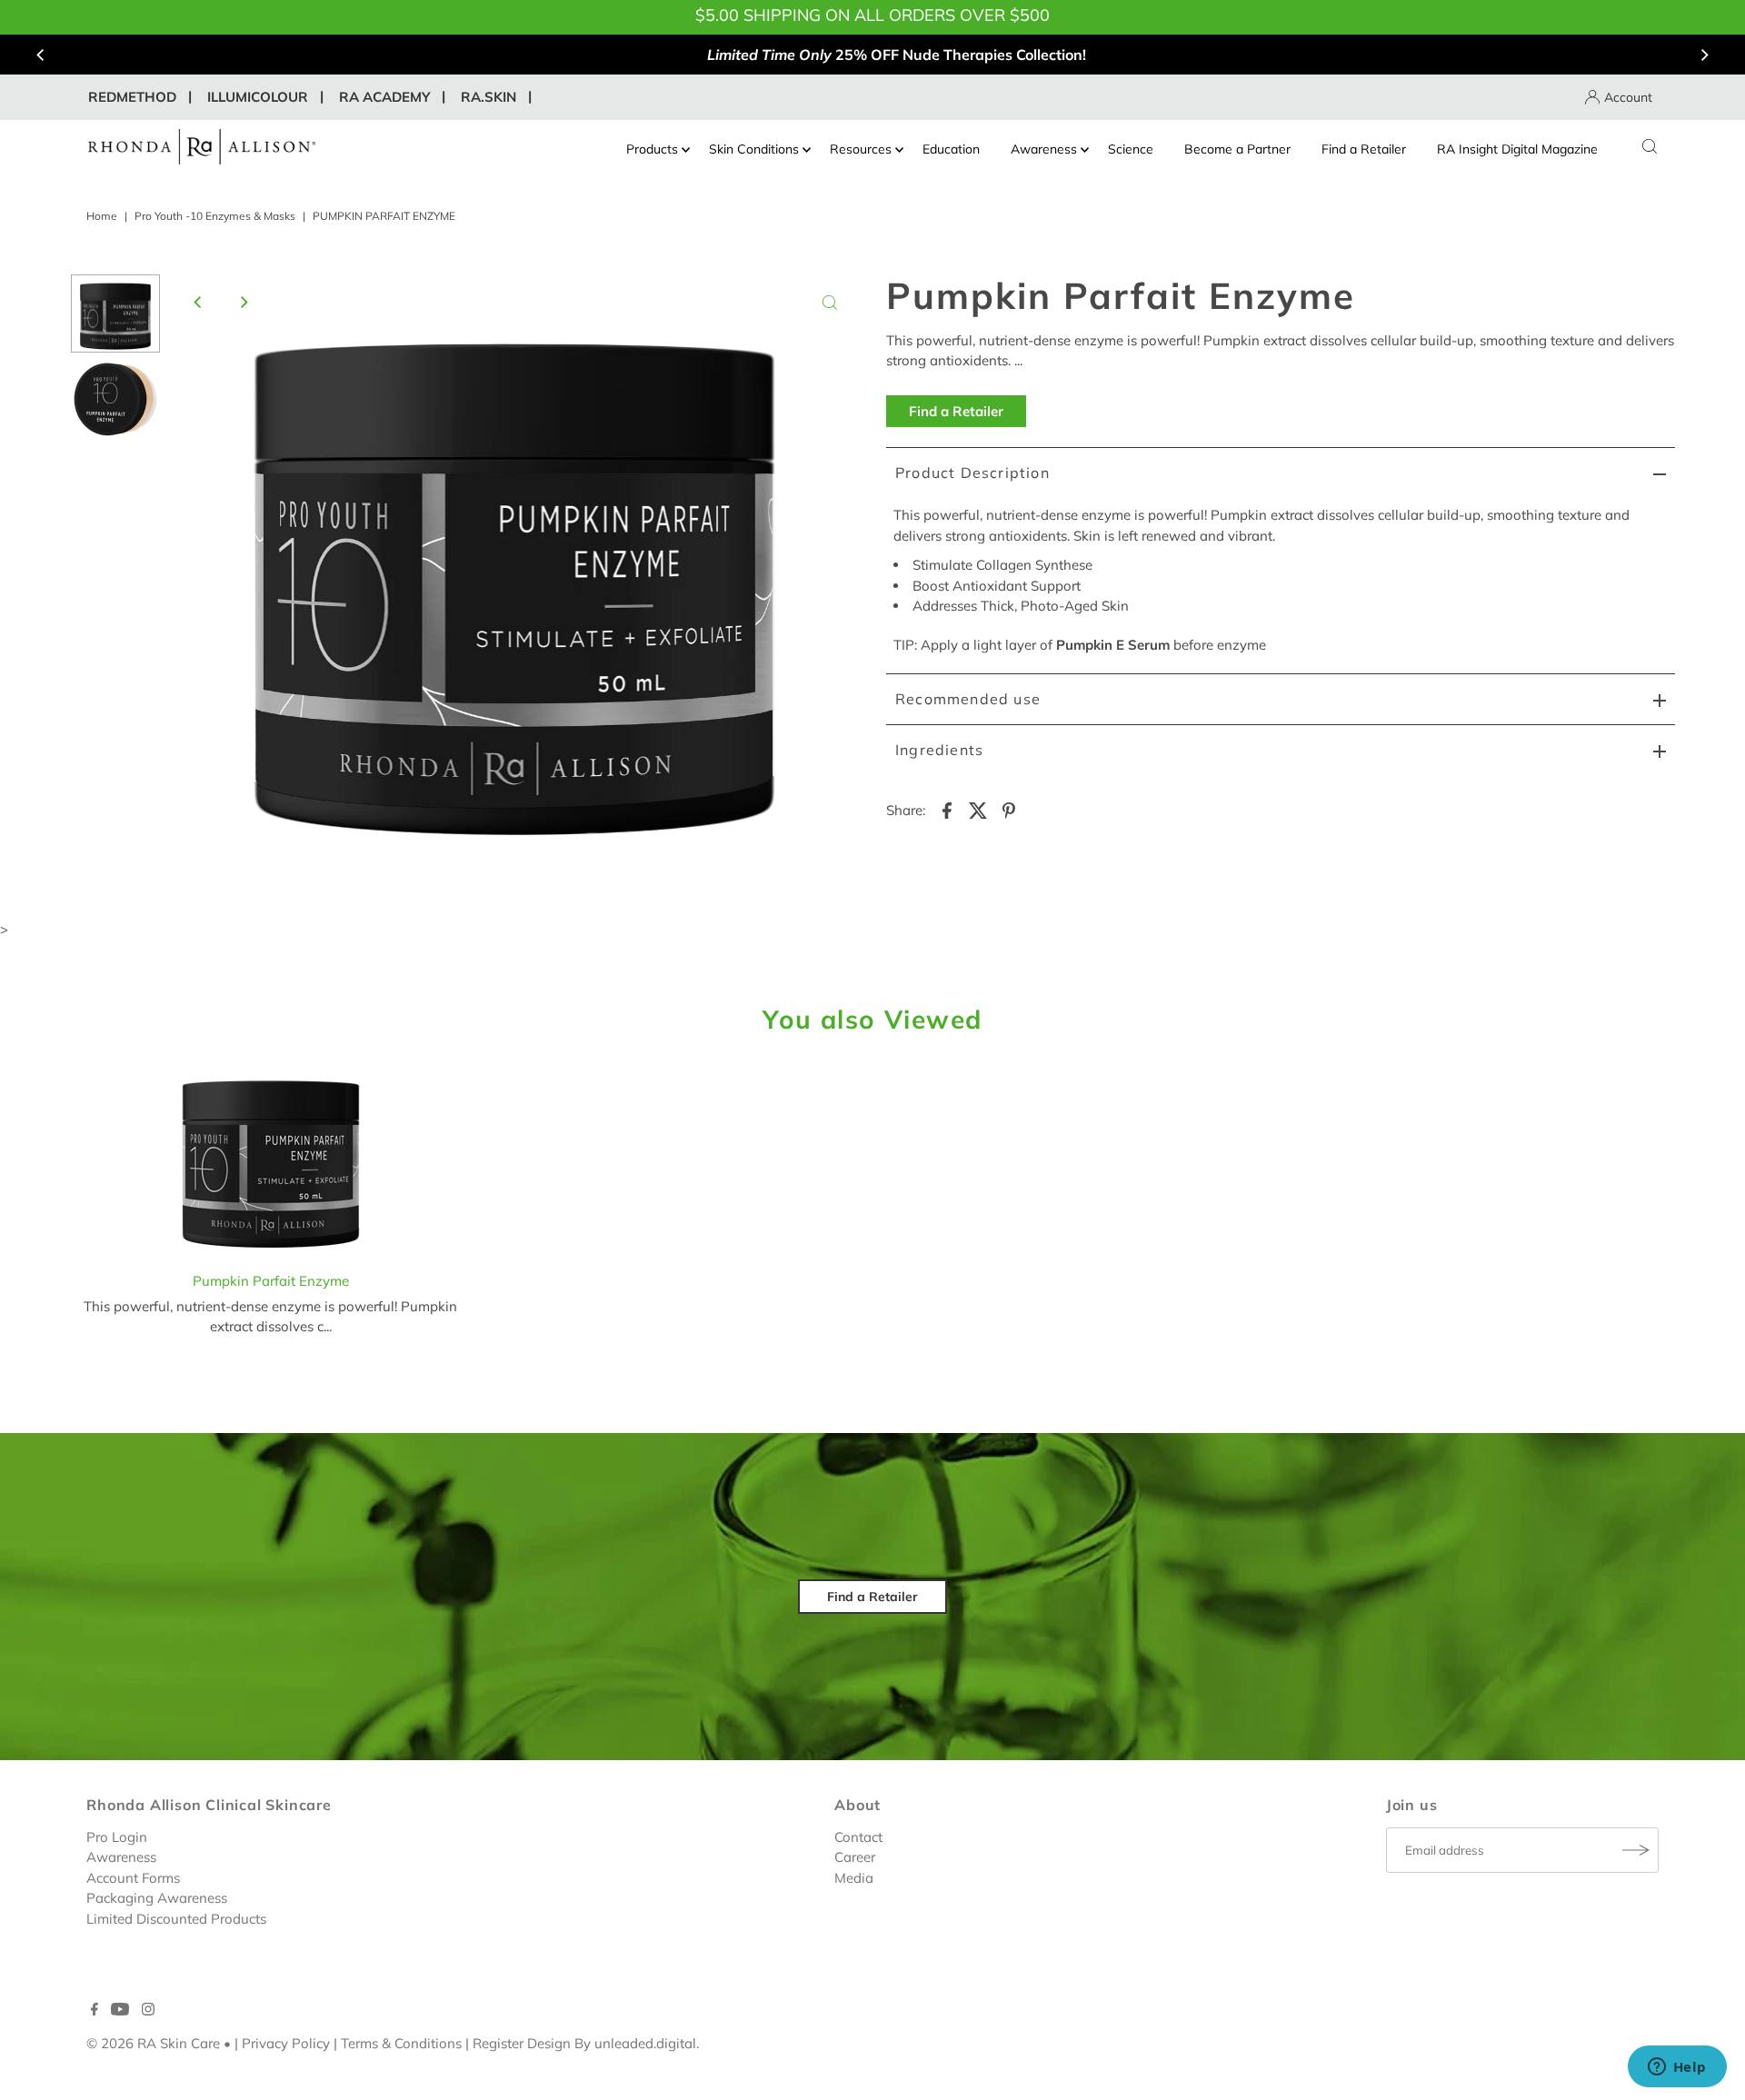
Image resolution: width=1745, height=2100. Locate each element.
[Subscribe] (1636, 1850)
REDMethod (132, 97)
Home (102, 216)
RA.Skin (489, 97)
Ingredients (939, 750)
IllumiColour (258, 97)
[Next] (1704, 55)
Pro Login (117, 1837)
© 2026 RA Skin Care (153, 2043)
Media (854, 1878)
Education (951, 149)
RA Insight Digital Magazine (1517, 149)
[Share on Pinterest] (1009, 810)
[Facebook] (95, 2011)
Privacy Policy (286, 2043)
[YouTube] (120, 2011)
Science (1131, 149)
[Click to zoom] (830, 303)
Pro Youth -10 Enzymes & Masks (215, 216)
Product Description (972, 473)
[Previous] (41, 55)
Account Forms (133, 1878)
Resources (861, 149)
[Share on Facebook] (947, 810)
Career (855, 1857)
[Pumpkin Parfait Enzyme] (271, 1160)
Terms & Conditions (401, 2043)
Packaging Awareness (157, 1898)
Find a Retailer (1364, 149)
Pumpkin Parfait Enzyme (271, 1281)
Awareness (1044, 149)
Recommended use (968, 699)
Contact (858, 1837)
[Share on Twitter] (978, 810)
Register (498, 2043)
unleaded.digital (645, 2043)
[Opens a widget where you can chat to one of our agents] (1677, 2068)
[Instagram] (148, 2011)
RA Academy (384, 97)
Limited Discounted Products (176, 1919)
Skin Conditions (754, 149)
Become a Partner (1237, 149)
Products (652, 149)
